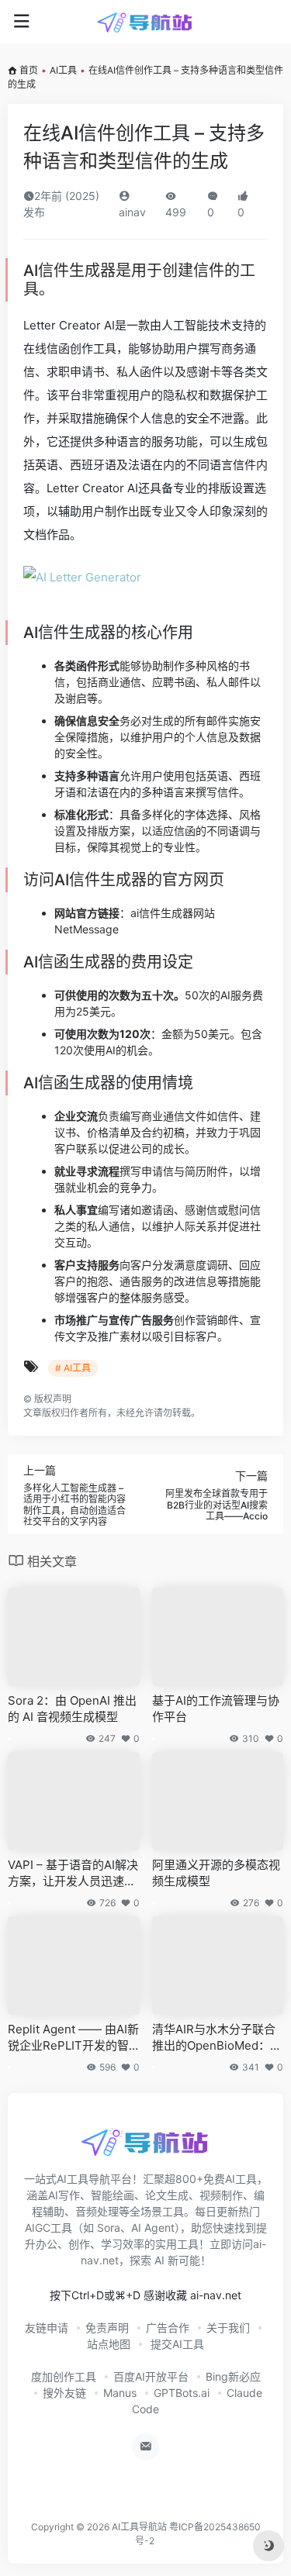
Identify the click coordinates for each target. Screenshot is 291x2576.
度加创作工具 (64, 2376)
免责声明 (107, 2328)
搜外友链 (64, 2393)
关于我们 (228, 2328)
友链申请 (47, 2328)
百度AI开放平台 (151, 2376)
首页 (29, 70)
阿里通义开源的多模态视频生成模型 (216, 1873)
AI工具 (63, 70)
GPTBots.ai (182, 2393)
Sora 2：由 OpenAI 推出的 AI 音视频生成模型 (72, 1709)
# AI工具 (73, 1368)
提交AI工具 (176, 2344)
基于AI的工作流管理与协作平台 (216, 1709)
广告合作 (168, 2328)
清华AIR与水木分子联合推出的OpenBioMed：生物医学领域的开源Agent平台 (217, 2038)
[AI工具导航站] (145, 22)
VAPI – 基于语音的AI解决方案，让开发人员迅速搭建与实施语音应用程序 (73, 1874)
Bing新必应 (233, 2376)
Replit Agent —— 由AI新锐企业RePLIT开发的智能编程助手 (73, 2038)
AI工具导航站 (139, 2527)
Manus (120, 2393)
